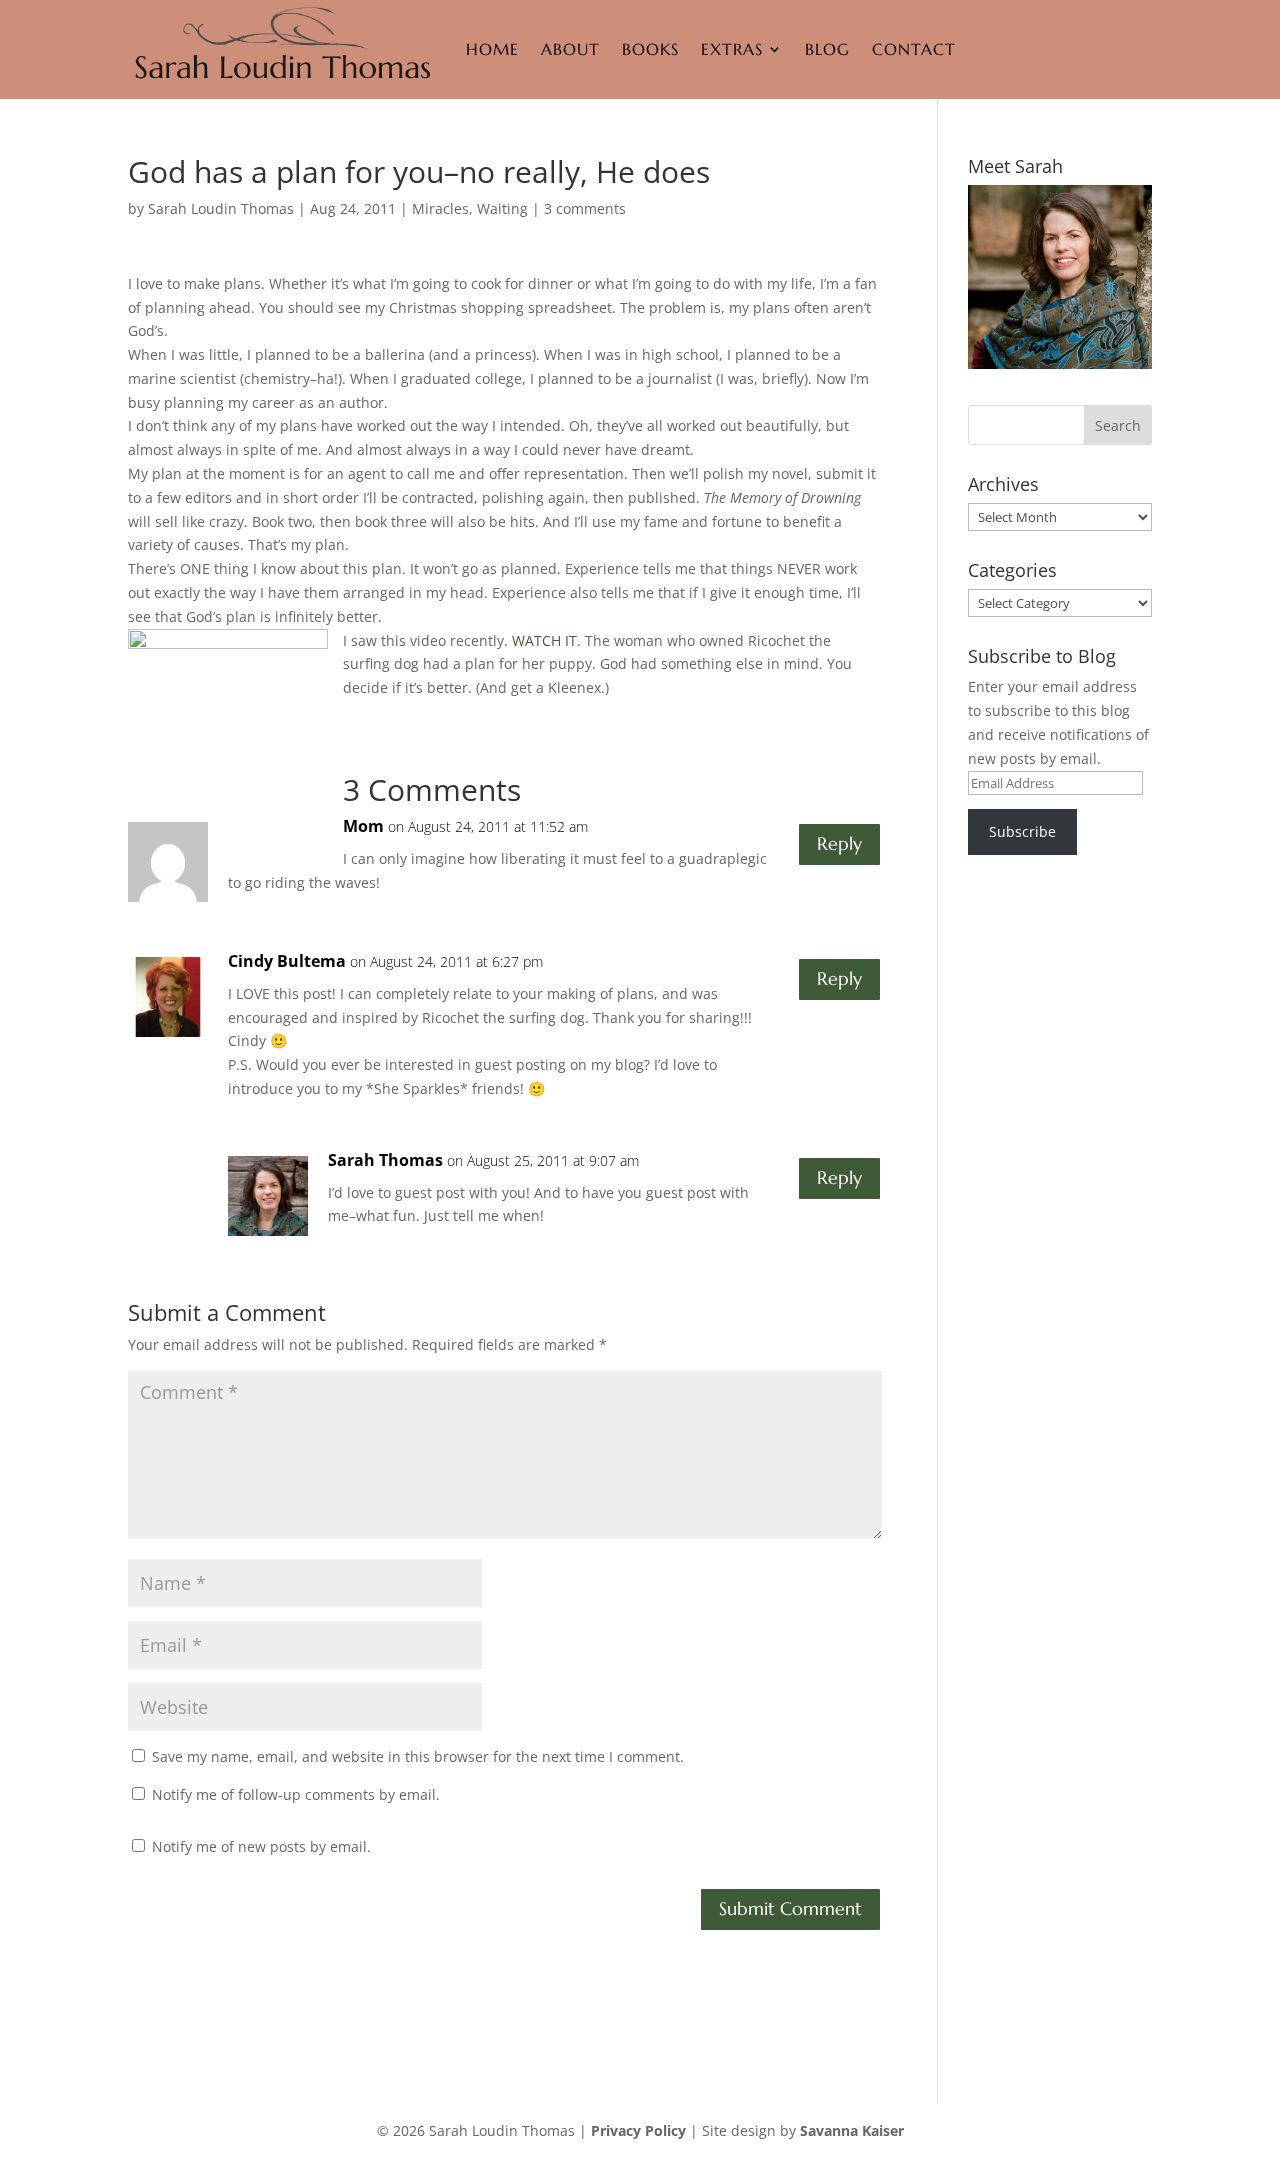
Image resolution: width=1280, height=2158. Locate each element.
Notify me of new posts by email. (261, 1846)
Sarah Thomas (385, 1160)
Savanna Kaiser (852, 2130)
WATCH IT (544, 640)
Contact (914, 49)
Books (650, 49)
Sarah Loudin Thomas (221, 208)
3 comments (585, 208)
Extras (732, 49)
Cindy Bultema (287, 961)
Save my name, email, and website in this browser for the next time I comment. (418, 1756)
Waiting (502, 208)
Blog (827, 49)
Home (492, 49)
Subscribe (1022, 831)
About (570, 49)
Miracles (440, 208)
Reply (839, 843)
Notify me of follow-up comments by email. (296, 1794)
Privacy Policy (638, 2130)
